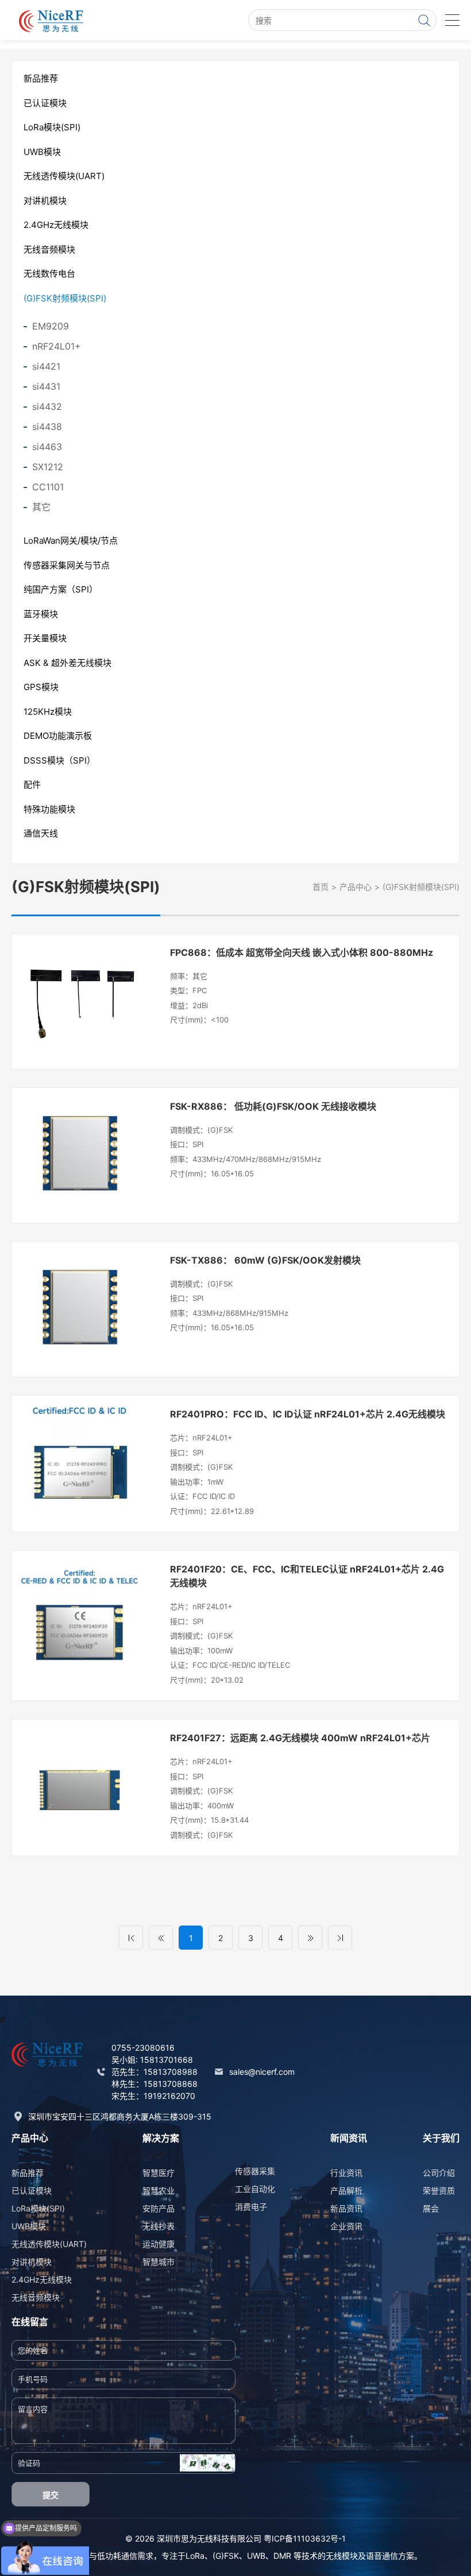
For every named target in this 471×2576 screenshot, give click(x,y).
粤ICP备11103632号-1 (305, 2538)
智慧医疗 (159, 2173)
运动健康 (159, 2244)
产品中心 (356, 887)
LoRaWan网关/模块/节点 (71, 541)
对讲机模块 (45, 201)
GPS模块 (41, 687)
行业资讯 (346, 2173)
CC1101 (48, 487)
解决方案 (161, 2138)
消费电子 (251, 2207)
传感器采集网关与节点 (67, 565)
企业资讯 (346, 2226)
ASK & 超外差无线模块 (67, 663)
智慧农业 (159, 2190)
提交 (51, 2495)
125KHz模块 (48, 712)
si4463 (47, 447)
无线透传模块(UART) (64, 176)
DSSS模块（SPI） (59, 760)
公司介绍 (439, 2173)
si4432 (47, 406)
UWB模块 (42, 152)
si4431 (46, 386)
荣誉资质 (439, 2190)
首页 (321, 887)
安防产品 (159, 2208)
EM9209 (51, 326)
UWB (256, 2556)
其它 (41, 507)
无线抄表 (159, 2226)
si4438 (47, 427)
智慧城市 (159, 2262)
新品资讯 (346, 2208)
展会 (431, 2208)
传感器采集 (255, 2171)
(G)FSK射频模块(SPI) (65, 298)
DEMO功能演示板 (58, 736)
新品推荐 (41, 78)
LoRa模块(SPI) (52, 127)
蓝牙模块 (41, 614)
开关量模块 (45, 638)
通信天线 (41, 833)
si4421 (46, 366)
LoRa (195, 2556)
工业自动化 (255, 2189)
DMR (282, 2556)
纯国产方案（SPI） (61, 589)
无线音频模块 (49, 249)
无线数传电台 (49, 274)
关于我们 (441, 2138)
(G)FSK (226, 2556)
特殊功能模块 (49, 809)
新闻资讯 (349, 2138)
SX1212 (48, 467)
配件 (32, 785)
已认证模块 (45, 103)
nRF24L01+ (57, 346)
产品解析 (346, 2190)
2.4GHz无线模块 (56, 225)
